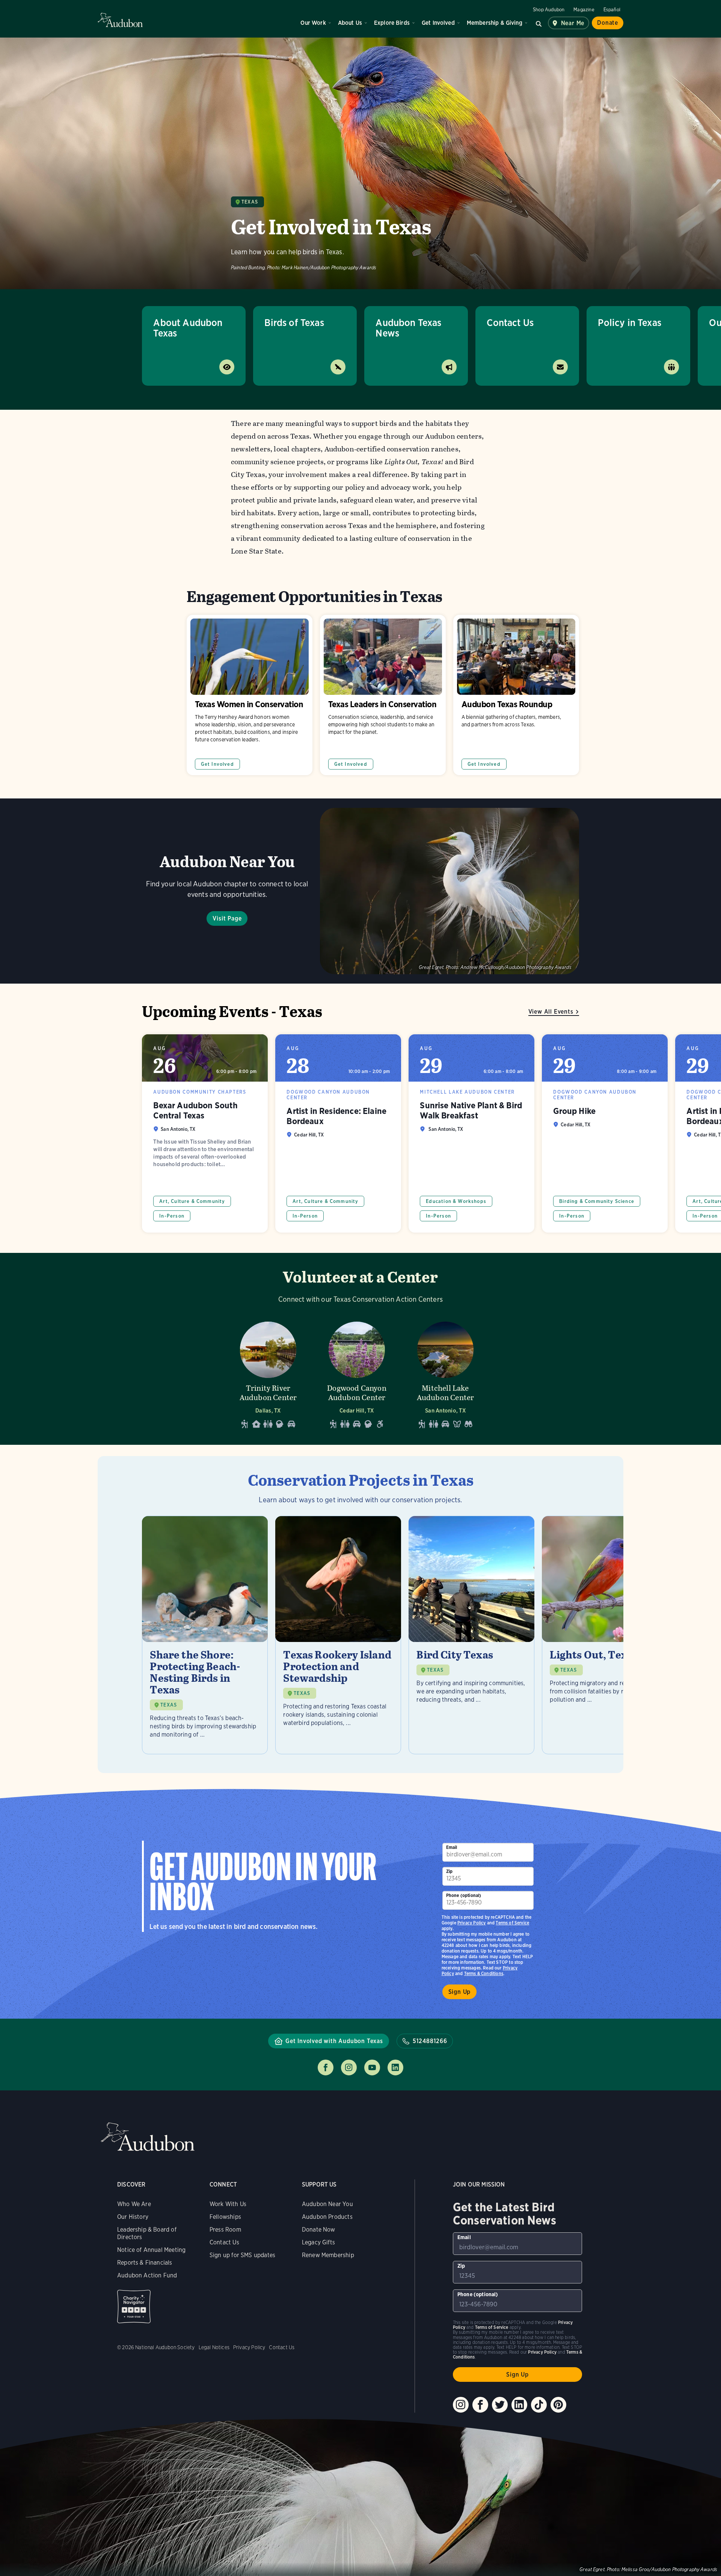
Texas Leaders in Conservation (383, 695)
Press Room (225, 2230)
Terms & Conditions (484, 1973)
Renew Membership (328, 2255)
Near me (573, 23)
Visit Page (227, 918)
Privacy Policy (472, 1923)
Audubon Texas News (408, 328)
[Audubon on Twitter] (500, 2405)
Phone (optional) (464, 1895)
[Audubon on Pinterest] (558, 2405)
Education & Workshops (456, 1201)
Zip (449, 1871)
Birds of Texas (294, 322)
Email (452, 1847)
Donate (608, 23)
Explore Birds (392, 23)
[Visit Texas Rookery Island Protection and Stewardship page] (338, 1635)
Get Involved (438, 23)
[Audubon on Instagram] (461, 2405)
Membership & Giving (495, 23)
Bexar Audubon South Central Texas (205, 1133)
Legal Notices (214, 2347)
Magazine (584, 10)
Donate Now (319, 2230)
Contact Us (510, 322)
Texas (250, 202)
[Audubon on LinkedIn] (519, 2405)
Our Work (313, 23)
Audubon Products (327, 2217)
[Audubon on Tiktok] (539, 2405)
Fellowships (225, 2217)
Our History (133, 2217)
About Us (350, 23)
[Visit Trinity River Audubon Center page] (268, 1373)
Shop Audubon (549, 10)
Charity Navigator (134, 2307)
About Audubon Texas (188, 328)
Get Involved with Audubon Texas (334, 2041)
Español (612, 10)
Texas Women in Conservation (250, 695)
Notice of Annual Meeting (151, 2250)
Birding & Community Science (597, 1201)
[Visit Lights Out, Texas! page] (605, 1635)
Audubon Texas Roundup (516, 695)
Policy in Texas (630, 322)
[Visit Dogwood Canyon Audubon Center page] (357, 1373)
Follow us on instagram (349, 2067)
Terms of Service (512, 1923)
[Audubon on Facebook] (480, 2405)
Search (539, 23)
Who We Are (134, 2204)
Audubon (120, 20)
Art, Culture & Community (192, 1201)
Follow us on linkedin (395, 2067)
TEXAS (169, 1705)
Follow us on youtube (372, 2067)
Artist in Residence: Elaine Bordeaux (338, 1133)
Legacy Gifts (318, 2242)
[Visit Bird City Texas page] (471, 1635)
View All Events (551, 1012)
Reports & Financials (145, 2263)
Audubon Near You (327, 2204)
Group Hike (605, 1133)
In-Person (172, 1216)
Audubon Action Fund (147, 2275)
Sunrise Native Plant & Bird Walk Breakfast (471, 1133)
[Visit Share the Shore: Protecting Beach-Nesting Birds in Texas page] (205, 1635)
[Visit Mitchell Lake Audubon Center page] (445, 1373)
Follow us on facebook (326, 2067)
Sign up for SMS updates (242, 2255)
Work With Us (228, 2204)
